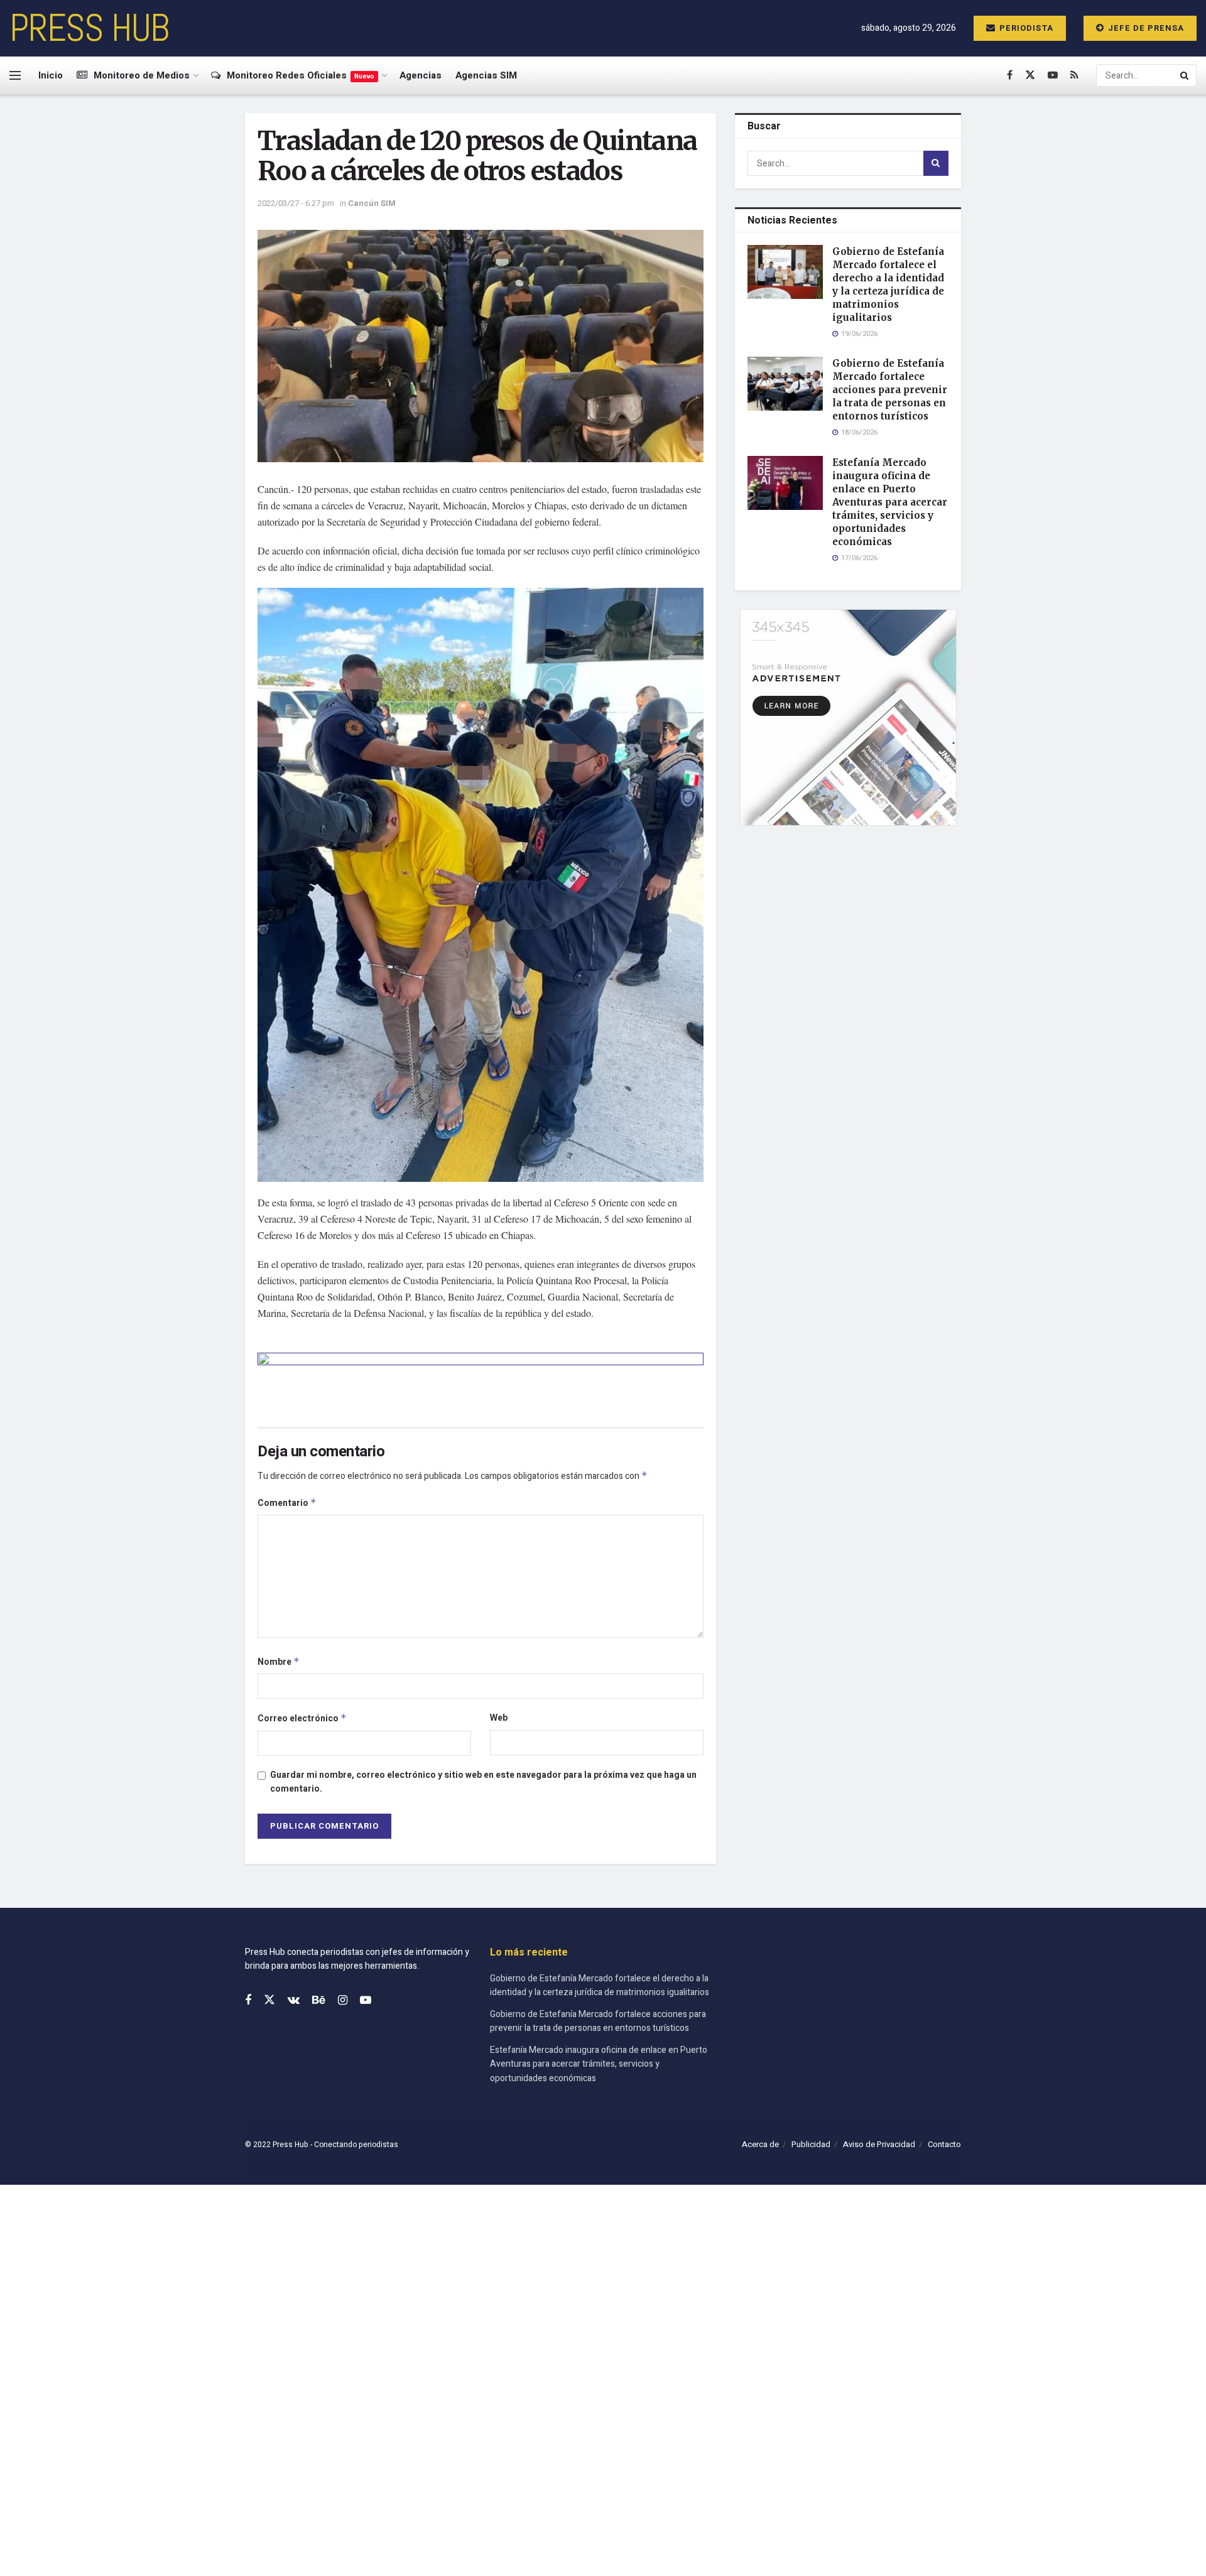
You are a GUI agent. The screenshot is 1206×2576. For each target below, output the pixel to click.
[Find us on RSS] (1074, 75)
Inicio (51, 75)
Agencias (421, 75)
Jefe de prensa (1145, 28)
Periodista (1025, 28)
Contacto (944, 2144)
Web (499, 1718)
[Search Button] (1185, 75)
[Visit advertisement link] (481, 1380)
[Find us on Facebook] (1010, 75)
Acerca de (760, 2144)
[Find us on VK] (294, 2001)
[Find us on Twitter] (1030, 75)
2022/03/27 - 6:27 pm (296, 203)
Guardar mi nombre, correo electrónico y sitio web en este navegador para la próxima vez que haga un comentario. (483, 1782)
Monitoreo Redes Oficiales (301, 75)
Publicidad (811, 2144)
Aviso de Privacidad (879, 2144)
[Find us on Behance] (319, 2001)
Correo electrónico (302, 1718)
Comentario (287, 1503)
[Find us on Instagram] (343, 2001)
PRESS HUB (89, 28)
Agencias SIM (486, 75)
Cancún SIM (372, 203)
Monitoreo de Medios (142, 75)
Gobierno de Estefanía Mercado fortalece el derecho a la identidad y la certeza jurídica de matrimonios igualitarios (600, 1985)
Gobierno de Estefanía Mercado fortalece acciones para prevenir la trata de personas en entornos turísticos (890, 390)
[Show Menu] (15, 75)
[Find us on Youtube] (1053, 75)
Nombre (279, 1662)
